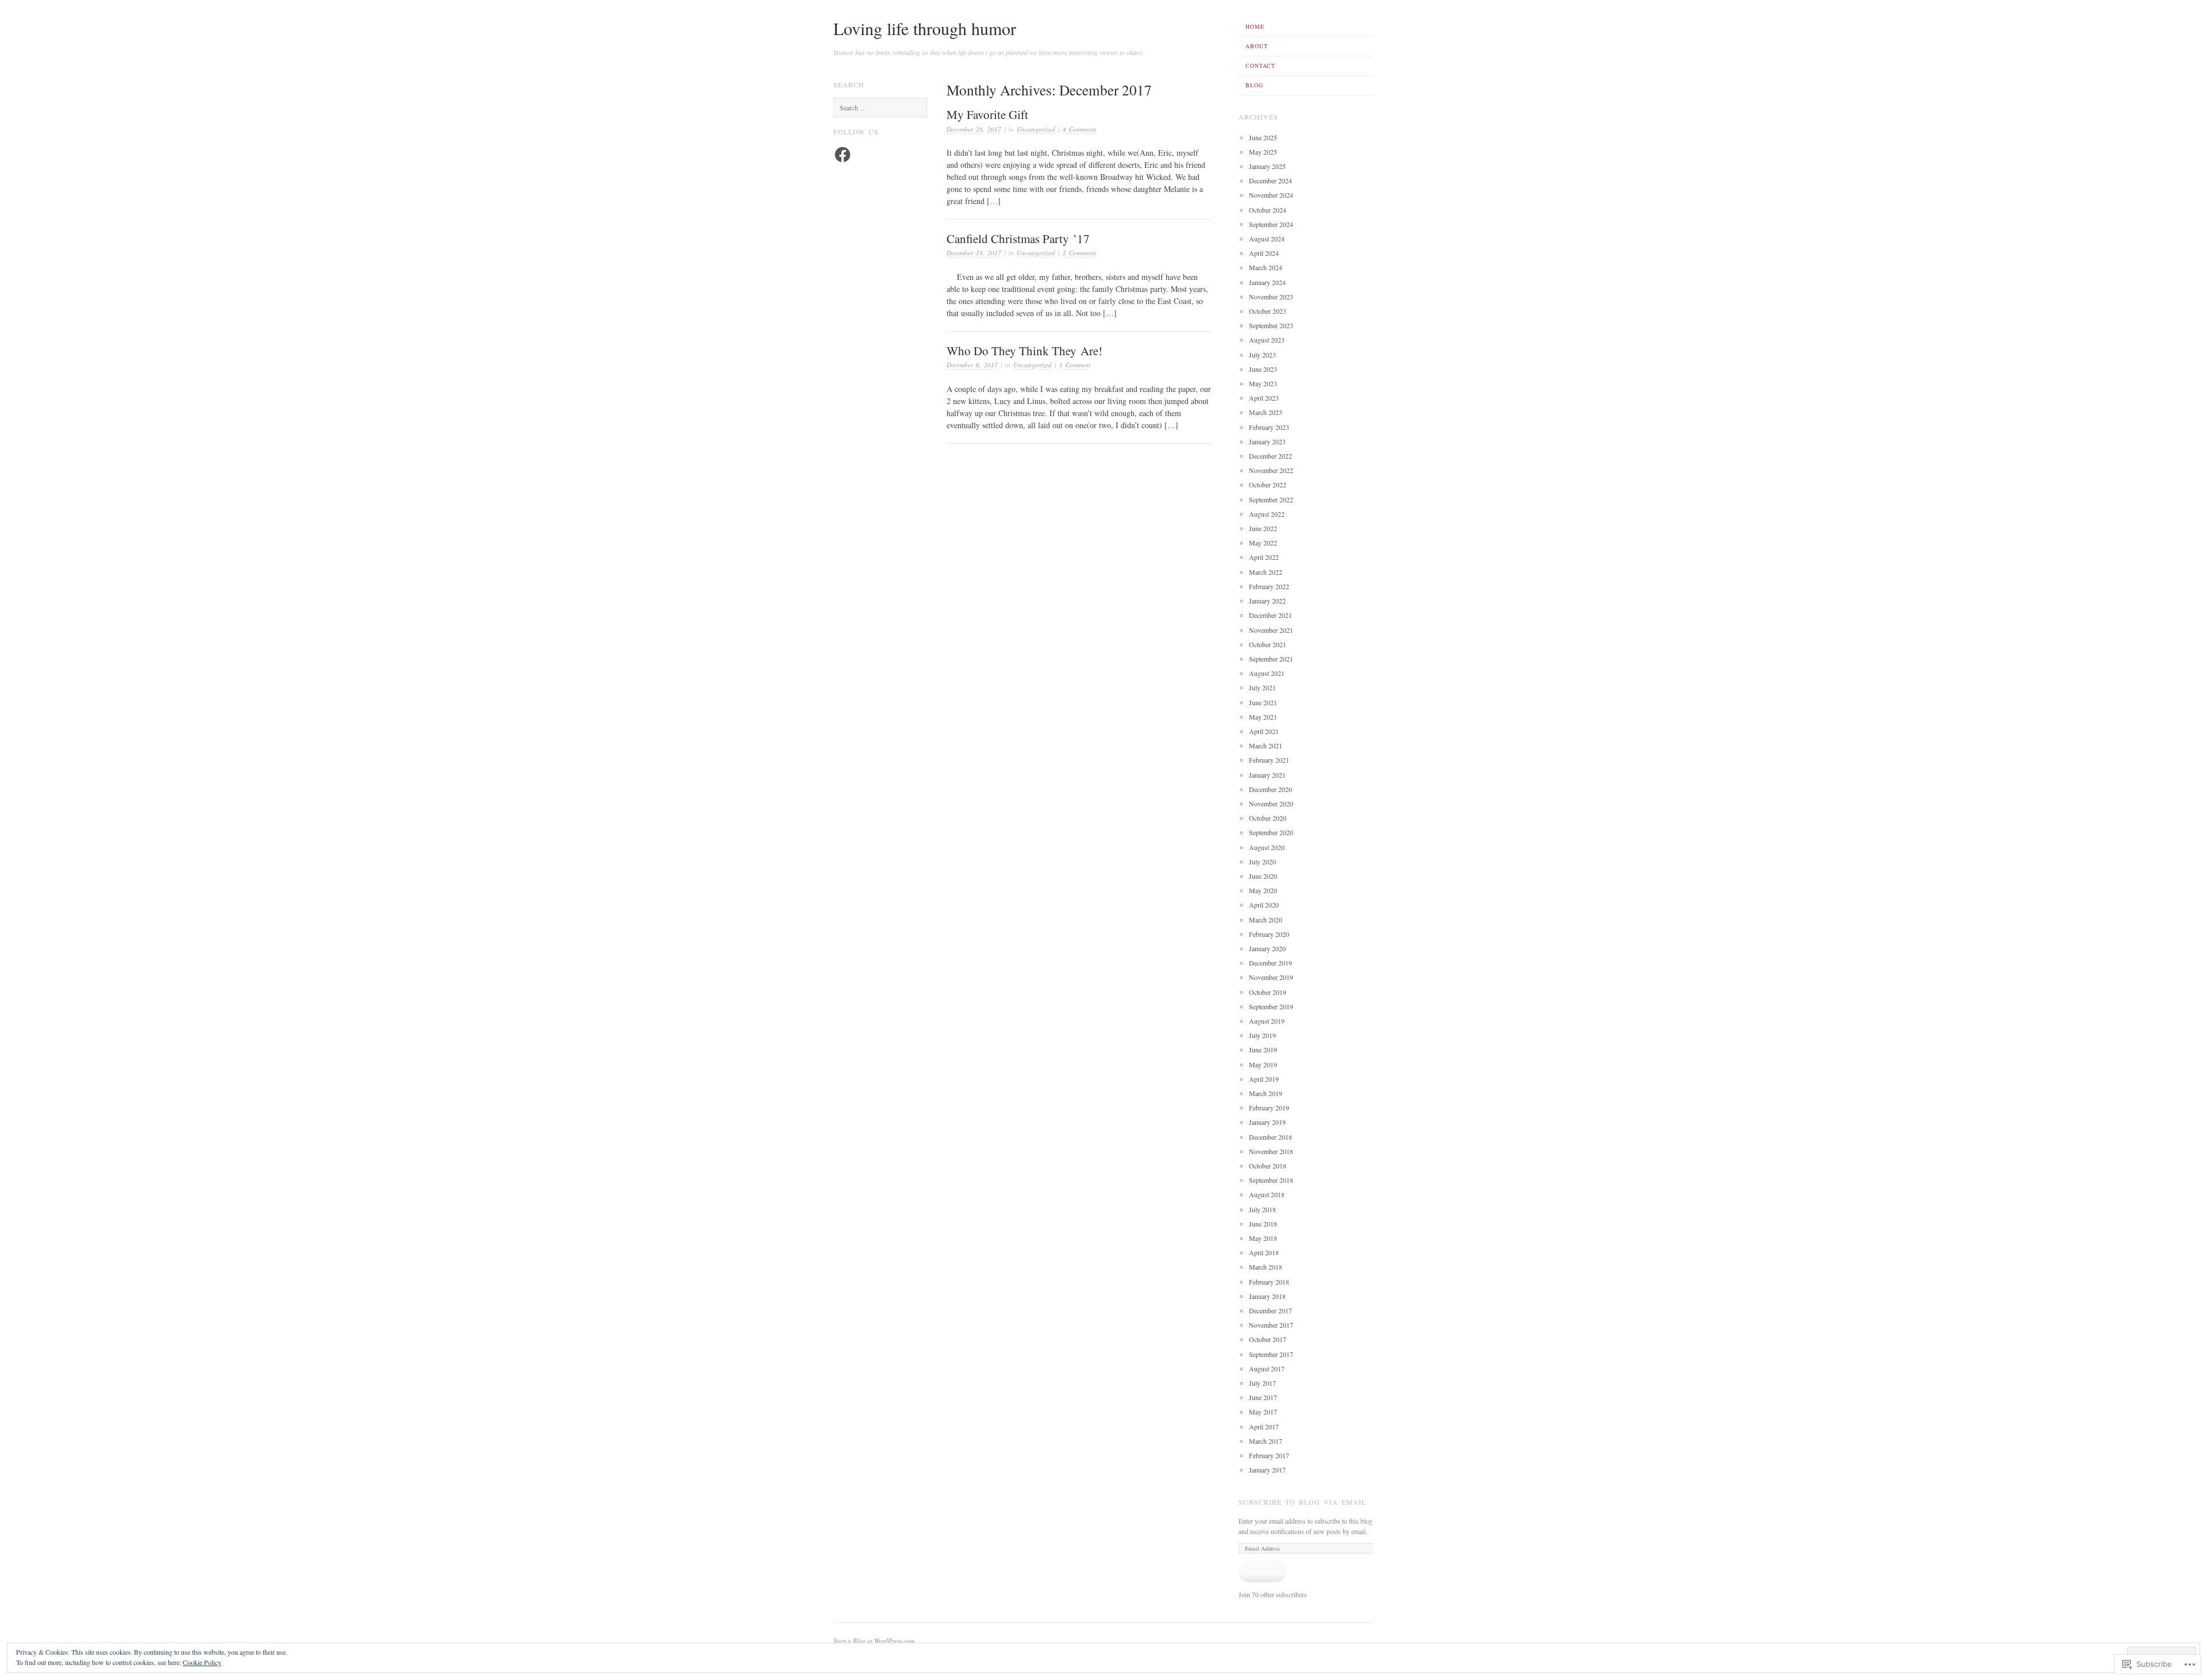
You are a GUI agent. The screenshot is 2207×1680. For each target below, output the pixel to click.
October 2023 (1268, 311)
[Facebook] (843, 155)
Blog (1254, 85)
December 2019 (1270, 963)
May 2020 (1263, 890)
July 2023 (1262, 355)
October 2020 (1268, 818)
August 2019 (1267, 1021)
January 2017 (1267, 1470)
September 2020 (1271, 832)
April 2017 (1264, 1427)
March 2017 (1266, 1441)
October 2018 (1268, 1166)
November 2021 (1271, 630)
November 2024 (1271, 195)
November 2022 (1271, 470)
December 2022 (1270, 456)
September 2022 (1271, 499)
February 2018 (1269, 1282)
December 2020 (1270, 789)
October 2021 (1268, 644)
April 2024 (1264, 253)
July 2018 (1262, 1209)
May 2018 (1263, 1238)
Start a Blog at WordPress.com (874, 1641)
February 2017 (1269, 1455)
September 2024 (1271, 224)
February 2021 (1269, 760)
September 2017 (1271, 1354)
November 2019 (1271, 977)
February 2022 (1269, 586)
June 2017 (1263, 1397)
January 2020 (1267, 948)
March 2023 (1266, 412)
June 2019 (1263, 1049)
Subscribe (1262, 1571)
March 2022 (1266, 572)
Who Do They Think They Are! (1024, 351)
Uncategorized (1036, 129)
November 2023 (1271, 297)
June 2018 (1263, 1224)
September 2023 (1271, 325)
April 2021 (1264, 731)
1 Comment (1075, 365)
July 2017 (1262, 1383)
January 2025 (1267, 166)
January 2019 (1267, 1122)
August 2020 (1267, 847)
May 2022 (1263, 543)
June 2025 (1263, 137)
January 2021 (1267, 775)
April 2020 (1264, 905)
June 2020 (1263, 876)
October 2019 (1268, 992)
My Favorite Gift (987, 114)
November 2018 (1271, 1151)
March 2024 (1266, 267)
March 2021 (1266, 745)
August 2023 (1267, 340)
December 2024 (1270, 180)
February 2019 (1269, 1108)
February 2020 (1269, 934)
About (1257, 46)
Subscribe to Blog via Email (1302, 1502)
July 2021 (1262, 687)
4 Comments (1079, 129)
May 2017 (1263, 1412)
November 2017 (1271, 1325)
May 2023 (1263, 383)
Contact (1260, 66)
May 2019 (1263, 1064)
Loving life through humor (925, 28)
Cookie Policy (202, 1662)
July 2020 (1262, 862)
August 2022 (1267, 514)
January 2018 (1267, 1296)
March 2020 (1266, 920)
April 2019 (1264, 1079)
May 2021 (1263, 717)
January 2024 (1267, 282)
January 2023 (1267, 441)
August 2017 (1267, 1368)
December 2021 (1270, 615)
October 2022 (1268, 485)
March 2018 (1266, 1267)
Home (1255, 26)
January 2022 (1267, 601)
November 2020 (1271, 804)
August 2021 (1267, 673)
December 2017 (1270, 1310)
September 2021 (1271, 659)
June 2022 (1263, 528)
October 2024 (1268, 210)
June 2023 (1263, 369)
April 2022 (1264, 557)
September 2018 (1271, 1180)
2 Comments (1079, 253)
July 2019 (1262, 1035)
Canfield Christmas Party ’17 (1018, 239)
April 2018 (1264, 1252)
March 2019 (1266, 1093)
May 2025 (1263, 152)
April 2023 (1264, 398)
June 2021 (1263, 702)
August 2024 (1267, 239)
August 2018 (1267, 1194)
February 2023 (1269, 427)
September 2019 (1271, 1006)
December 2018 (1270, 1137)
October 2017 (1268, 1339)
